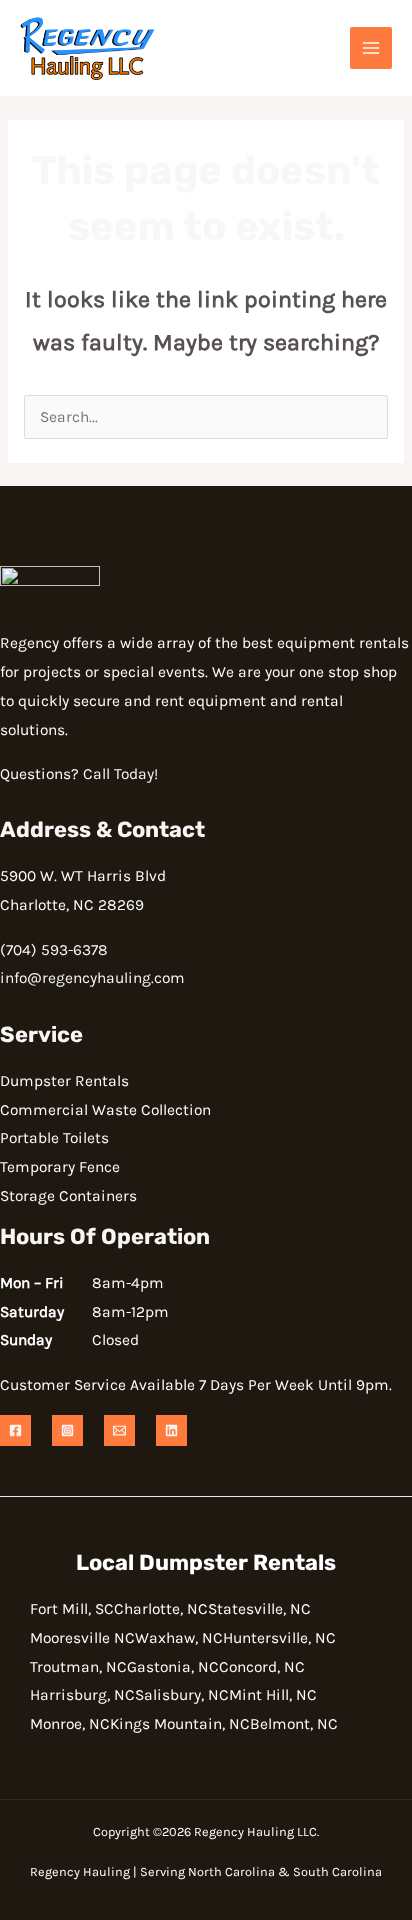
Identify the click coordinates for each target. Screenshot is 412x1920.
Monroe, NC (70, 1724)
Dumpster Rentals (64, 1081)
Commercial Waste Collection (105, 1110)
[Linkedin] (171, 1430)
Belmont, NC (294, 1724)
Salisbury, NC (182, 1695)
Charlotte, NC (161, 1609)
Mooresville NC (82, 1638)
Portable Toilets (54, 1138)
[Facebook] (15, 1430)
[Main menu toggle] (371, 48)
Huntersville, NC (279, 1638)
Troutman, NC (78, 1667)
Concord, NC (262, 1667)
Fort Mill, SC (72, 1609)
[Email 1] (119, 1430)
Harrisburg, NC (82, 1695)
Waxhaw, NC (179, 1638)
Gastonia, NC (173, 1667)
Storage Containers (68, 1196)
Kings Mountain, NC (180, 1724)
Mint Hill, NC (273, 1695)
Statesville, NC (259, 1609)
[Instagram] (67, 1430)
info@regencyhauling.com (92, 978)
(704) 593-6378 (54, 950)
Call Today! (120, 774)
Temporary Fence (60, 1167)
